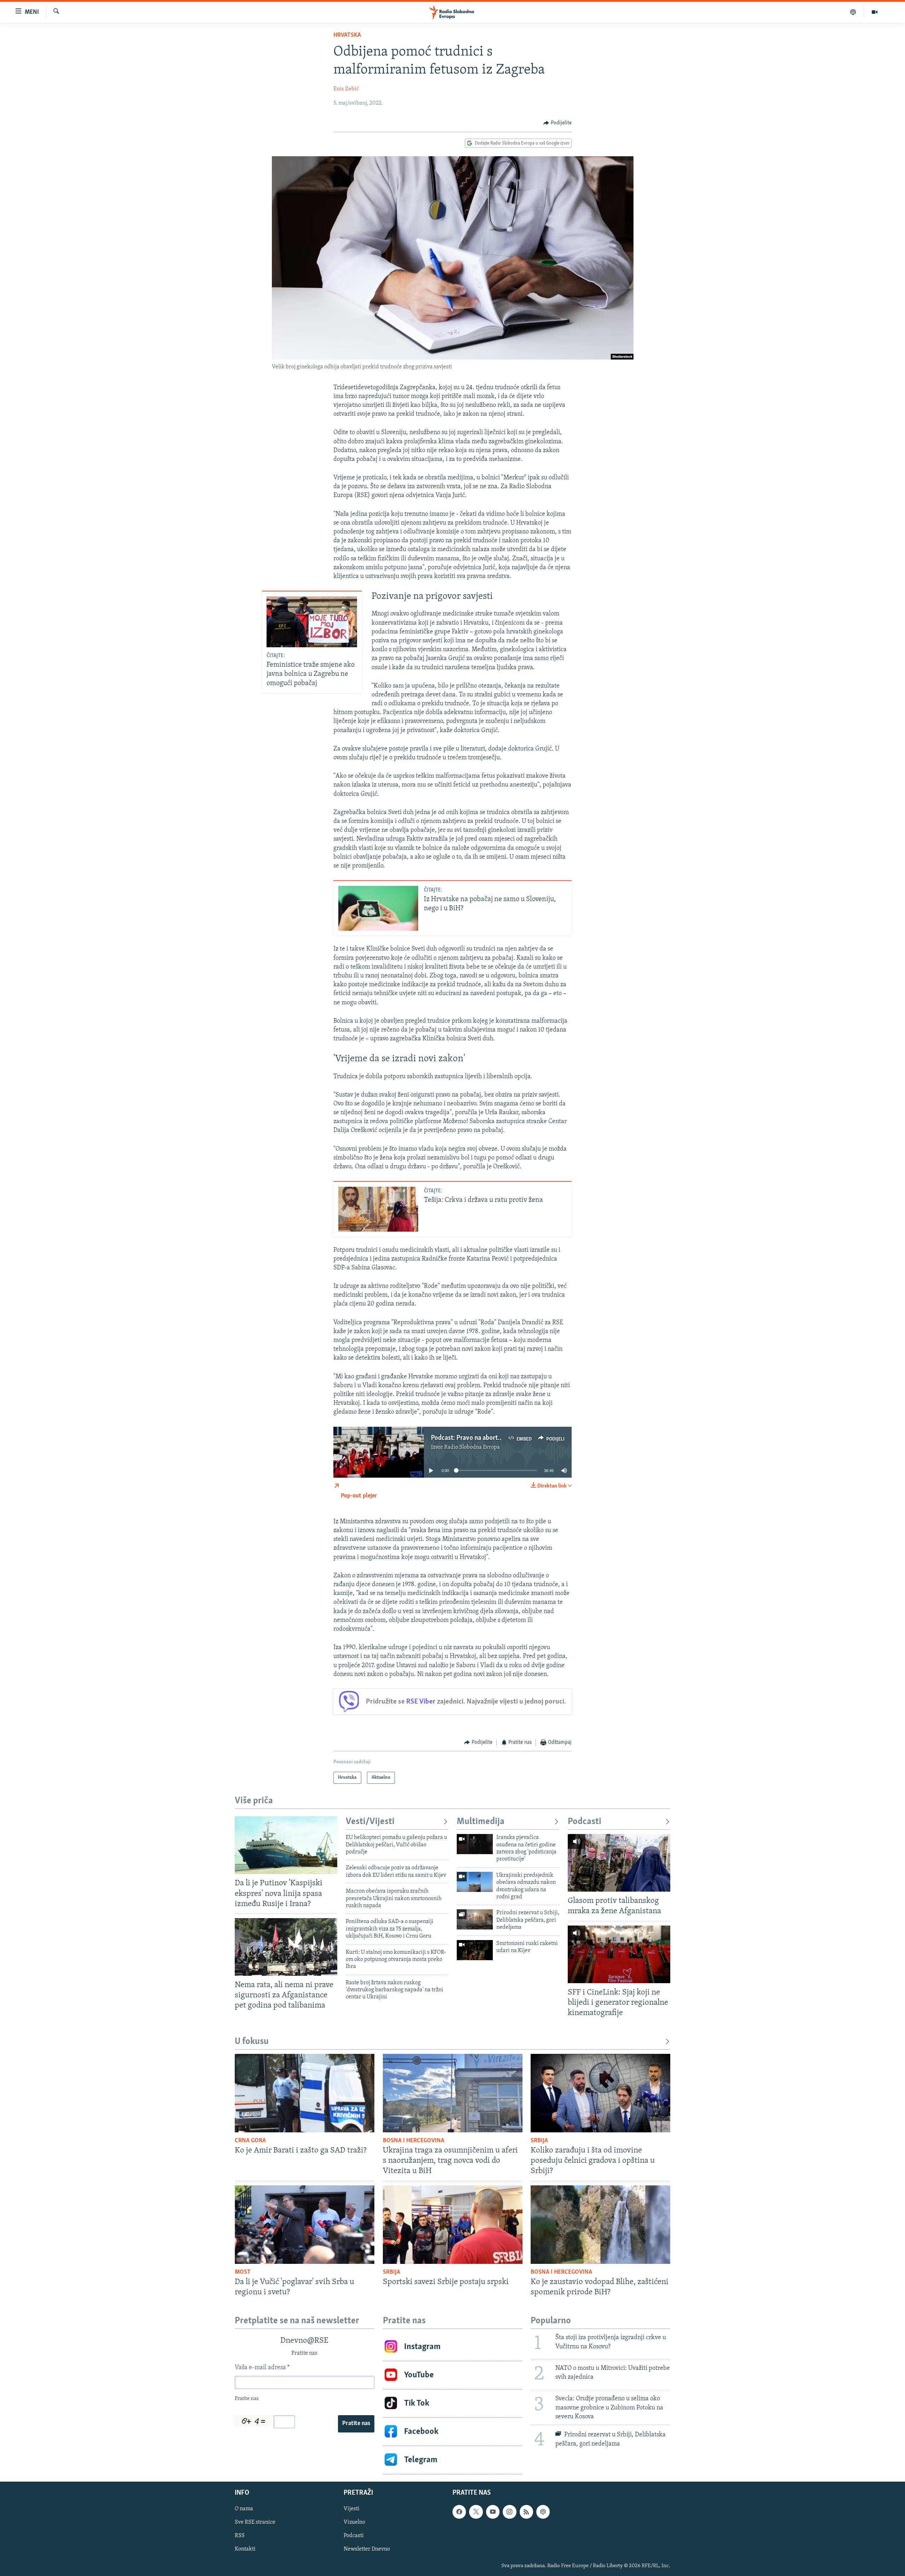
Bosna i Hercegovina (414, 2141)
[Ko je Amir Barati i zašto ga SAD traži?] (305, 2093)
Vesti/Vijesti (370, 1822)
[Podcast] (853, 12)
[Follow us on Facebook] (459, 2512)
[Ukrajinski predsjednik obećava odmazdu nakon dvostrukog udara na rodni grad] (475, 1882)
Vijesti (352, 2509)
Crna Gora (250, 2141)
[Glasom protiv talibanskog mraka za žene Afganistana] (619, 1863)
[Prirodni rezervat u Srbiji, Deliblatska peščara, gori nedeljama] (475, 1919)
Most (243, 2272)
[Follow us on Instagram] (509, 2512)
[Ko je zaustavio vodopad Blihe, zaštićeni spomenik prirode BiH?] (600, 2225)
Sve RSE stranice (255, 2522)
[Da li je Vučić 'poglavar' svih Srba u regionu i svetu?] (305, 2225)
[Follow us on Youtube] (493, 2512)
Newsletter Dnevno (367, 2549)
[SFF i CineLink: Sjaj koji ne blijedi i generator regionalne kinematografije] (619, 1954)
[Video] (875, 12)
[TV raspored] (543, 2512)
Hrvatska (347, 35)
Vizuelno (354, 2522)
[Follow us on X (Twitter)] (476, 2512)
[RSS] (526, 2512)
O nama (244, 2509)
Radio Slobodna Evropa (472, 1447)
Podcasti (585, 1822)
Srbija (539, 2141)
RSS (240, 2536)
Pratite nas (356, 2424)
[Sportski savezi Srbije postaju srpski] (453, 2225)
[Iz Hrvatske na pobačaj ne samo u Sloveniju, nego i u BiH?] (378, 908)
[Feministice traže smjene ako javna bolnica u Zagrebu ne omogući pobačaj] (312, 622)
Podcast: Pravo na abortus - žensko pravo (489, 1438)
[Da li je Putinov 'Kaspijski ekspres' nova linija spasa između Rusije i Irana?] (286, 1845)
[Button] (557, 123)
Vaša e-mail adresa (262, 2368)
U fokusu (252, 2042)
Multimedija (481, 1822)
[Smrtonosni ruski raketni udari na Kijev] (475, 1950)
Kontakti (245, 2549)
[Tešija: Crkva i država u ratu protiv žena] (378, 1209)
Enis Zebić (346, 89)
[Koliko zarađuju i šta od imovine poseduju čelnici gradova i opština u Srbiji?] (600, 2093)
